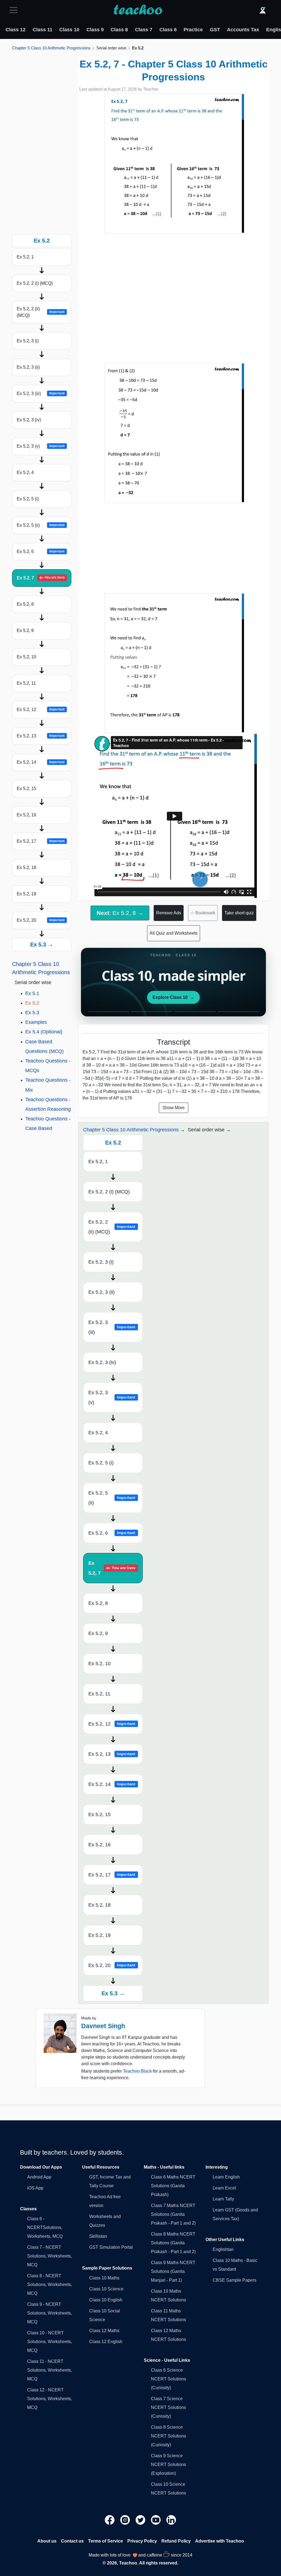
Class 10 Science (106, 2289)
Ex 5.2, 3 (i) (28, 341)
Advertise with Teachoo (220, 2541)
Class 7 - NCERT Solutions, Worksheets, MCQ (50, 2256)
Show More (174, 1108)
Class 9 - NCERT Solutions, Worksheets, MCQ (50, 2313)
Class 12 (16, 30)
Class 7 (144, 30)
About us (47, 2541)
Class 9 (95, 30)
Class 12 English (106, 2342)
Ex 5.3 (32, 1013)
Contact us (72, 2541)
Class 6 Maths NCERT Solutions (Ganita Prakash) (173, 2186)
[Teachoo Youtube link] (156, 2520)
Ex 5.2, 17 (41, 841)
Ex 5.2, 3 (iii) (41, 394)
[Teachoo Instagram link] (126, 2520)
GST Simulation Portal (111, 2247)
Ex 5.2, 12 (41, 710)
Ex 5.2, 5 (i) (28, 499)
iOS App (35, 2188)
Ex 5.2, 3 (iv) (29, 420)
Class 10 (69, 30)
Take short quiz (239, 913)
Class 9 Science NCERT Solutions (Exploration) (168, 2464)
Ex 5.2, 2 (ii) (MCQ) (41, 312)
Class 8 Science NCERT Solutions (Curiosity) (168, 2436)
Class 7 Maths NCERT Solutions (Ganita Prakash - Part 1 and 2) (173, 2214)
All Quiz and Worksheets (174, 933)
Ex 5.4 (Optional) (44, 1032)
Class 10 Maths (104, 2278)
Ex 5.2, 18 (26, 868)
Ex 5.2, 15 (26, 789)
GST (215, 30)
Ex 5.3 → (42, 945)
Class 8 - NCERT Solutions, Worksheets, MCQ (50, 2285)
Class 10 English (106, 2300)
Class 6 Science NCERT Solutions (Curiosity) (168, 2379)
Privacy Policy (142, 2541)
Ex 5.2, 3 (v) (41, 446)
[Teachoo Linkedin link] (171, 2520)
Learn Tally (223, 2199)
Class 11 (43, 30)
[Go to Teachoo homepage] (138, 10)
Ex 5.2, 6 (41, 552)
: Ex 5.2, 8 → (120, 913)
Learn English (226, 2177)
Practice (193, 30)
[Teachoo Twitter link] (141, 2520)
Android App (39, 2177)
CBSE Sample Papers (234, 2280)
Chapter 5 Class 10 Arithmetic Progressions (51, 48)
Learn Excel (224, 2188)
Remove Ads (169, 913)
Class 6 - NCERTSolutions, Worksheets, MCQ (45, 2227)
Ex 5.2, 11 (26, 683)
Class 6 (168, 30)
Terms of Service (106, 2541)
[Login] (263, 10)
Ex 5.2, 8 (25, 604)
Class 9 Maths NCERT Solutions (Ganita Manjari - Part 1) (173, 2271)
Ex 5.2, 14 (41, 762)
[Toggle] (15, 10)
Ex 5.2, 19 (26, 894)
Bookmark (203, 913)
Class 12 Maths (104, 2331)
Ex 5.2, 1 (25, 257)
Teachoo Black (137, 2071)
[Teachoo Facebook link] (110, 2520)
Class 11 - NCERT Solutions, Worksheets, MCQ (50, 2370)
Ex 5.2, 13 (41, 736)
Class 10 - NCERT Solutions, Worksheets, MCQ (50, 2342)
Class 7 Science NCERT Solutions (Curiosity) (168, 2407)
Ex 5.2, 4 (25, 473)
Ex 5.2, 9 (25, 631)
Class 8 (119, 30)
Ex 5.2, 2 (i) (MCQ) (35, 283)
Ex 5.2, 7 (41, 578)
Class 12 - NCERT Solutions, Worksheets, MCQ (50, 2399)
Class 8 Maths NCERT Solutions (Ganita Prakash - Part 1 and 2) (173, 2243)
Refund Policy (176, 2541)
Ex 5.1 (32, 993)
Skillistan (98, 2236)
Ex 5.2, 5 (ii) (41, 525)
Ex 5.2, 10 (26, 657)
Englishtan (223, 2249)
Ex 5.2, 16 (26, 815)
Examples (36, 1022)
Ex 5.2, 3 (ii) (28, 367)
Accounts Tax (243, 30)
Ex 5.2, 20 (41, 920)
